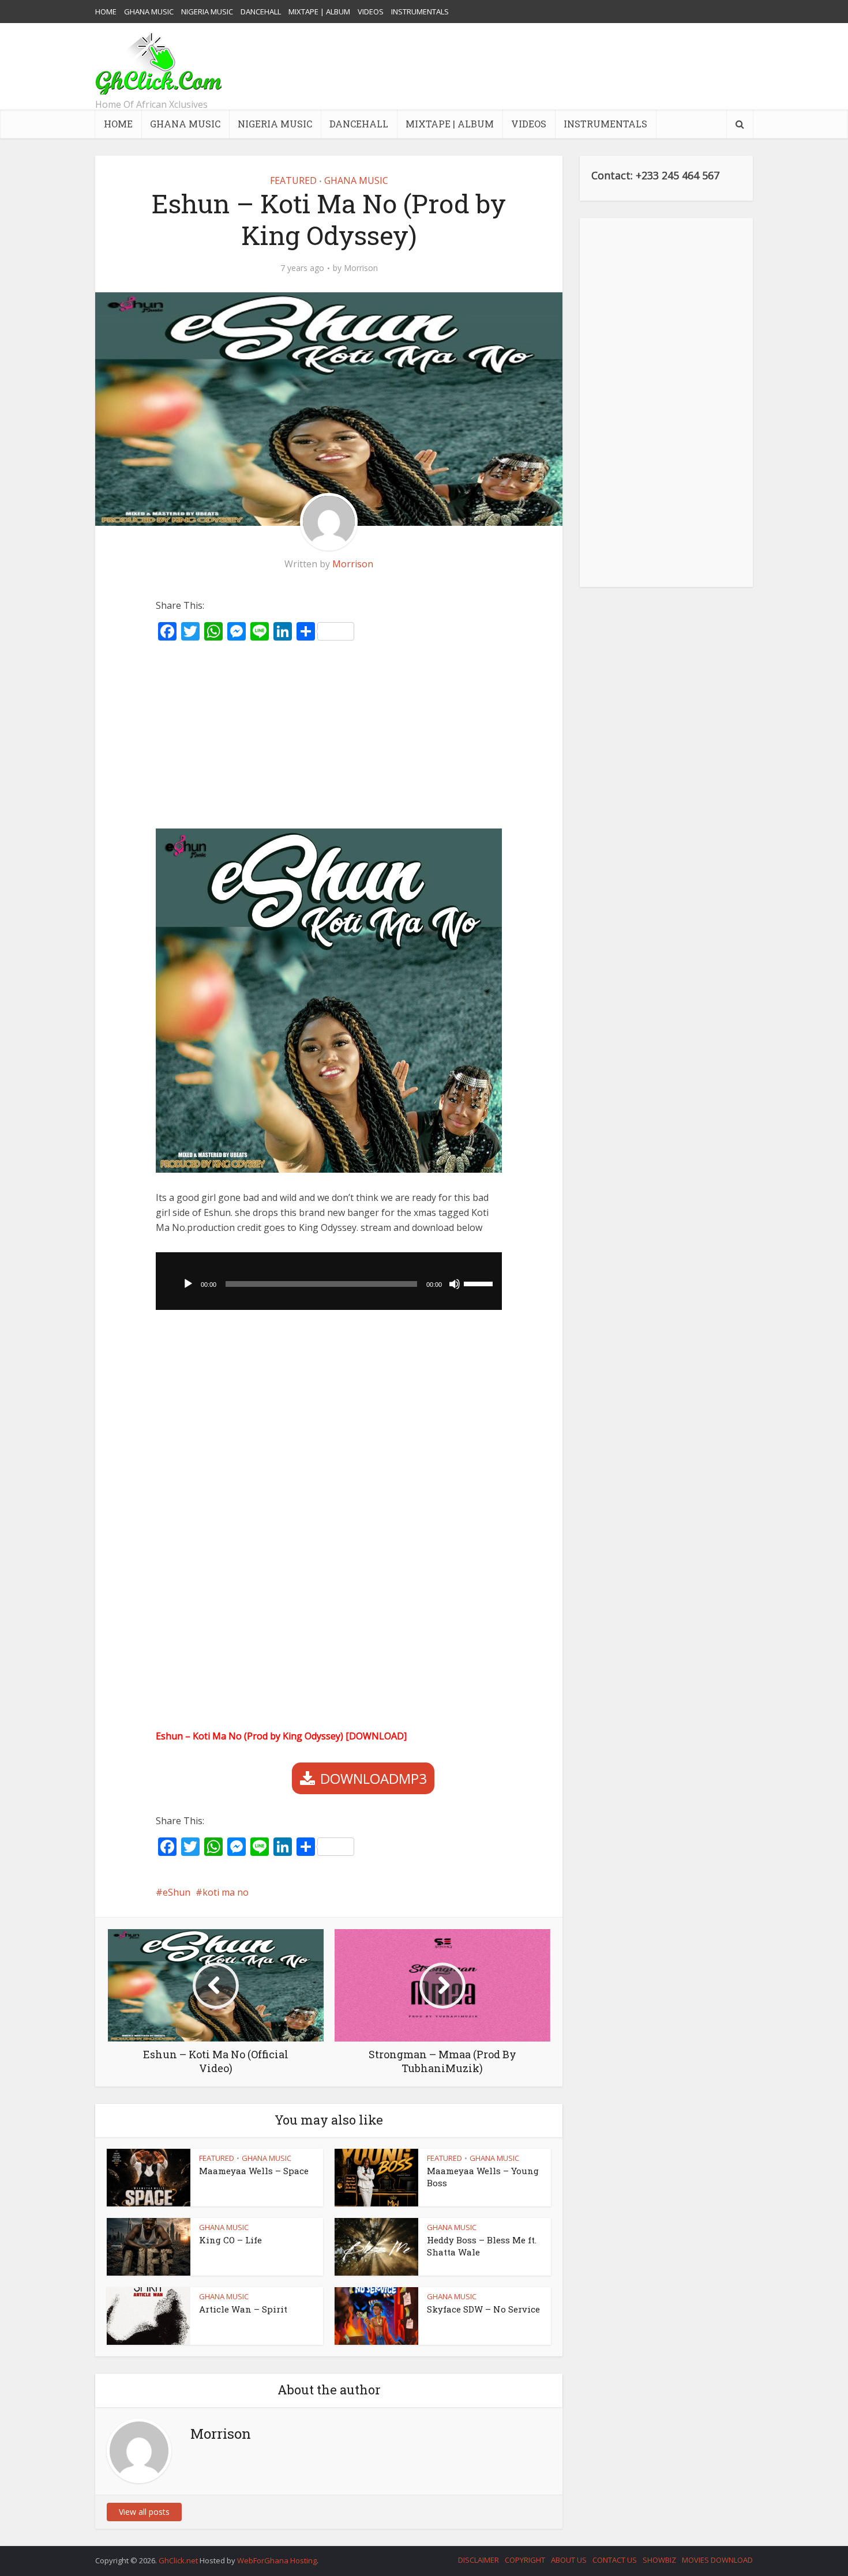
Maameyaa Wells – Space (254, 2171)
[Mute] (455, 1284)
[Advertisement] (543, 66)
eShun (177, 1892)
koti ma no (226, 1892)
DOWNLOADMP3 (374, 1778)
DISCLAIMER (479, 2560)
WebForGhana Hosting (277, 2560)
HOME (106, 12)
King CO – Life (230, 2240)
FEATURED (293, 180)
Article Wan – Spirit (243, 2309)
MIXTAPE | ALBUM (319, 12)
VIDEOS (371, 12)
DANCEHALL (261, 12)
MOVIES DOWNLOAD (717, 2560)
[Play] (188, 1284)
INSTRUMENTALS (420, 12)
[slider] (480, 1283)
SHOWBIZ (659, 2560)
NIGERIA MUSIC (207, 12)
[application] (329, 1281)
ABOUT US (569, 2560)
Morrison (361, 268)
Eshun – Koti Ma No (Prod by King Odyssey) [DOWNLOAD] (281, 1736)
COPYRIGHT (525, 2560)
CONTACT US (615, 2560)
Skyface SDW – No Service (483, 2309)
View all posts (144, 2512)
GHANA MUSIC (149, 12)
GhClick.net (179, 2560)
